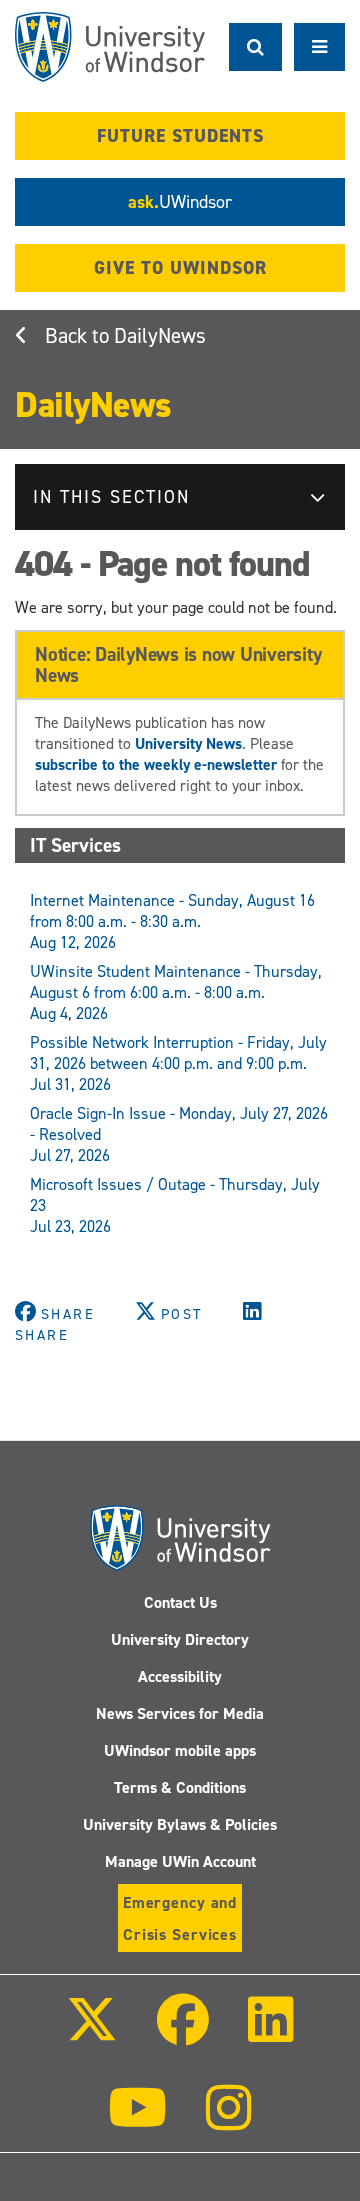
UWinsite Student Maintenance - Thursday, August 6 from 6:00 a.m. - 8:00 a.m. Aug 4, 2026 (176, 992)
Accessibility (180, 1676)
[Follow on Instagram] (229, 2121)
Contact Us (180, 1602)
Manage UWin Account (180, 1861)
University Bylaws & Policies (180, 1824)
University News (188, 743)
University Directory (180, 1639)
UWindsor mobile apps (180, 1750)
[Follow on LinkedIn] (271, 2033)
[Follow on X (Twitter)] (91, 2033)
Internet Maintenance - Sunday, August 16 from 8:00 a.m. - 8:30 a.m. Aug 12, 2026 (172, 921)
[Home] (110, 47)
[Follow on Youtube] (137, 2121)
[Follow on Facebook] (183, 2033)
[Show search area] (255, 47)
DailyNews (160, 336)
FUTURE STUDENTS (180, 136)
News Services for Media (180, 1713)
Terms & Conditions (180, 1787)
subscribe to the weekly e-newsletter (156, 764)
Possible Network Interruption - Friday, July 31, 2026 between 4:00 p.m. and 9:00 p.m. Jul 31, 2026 (178, 1063)
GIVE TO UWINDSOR (180, 268)
